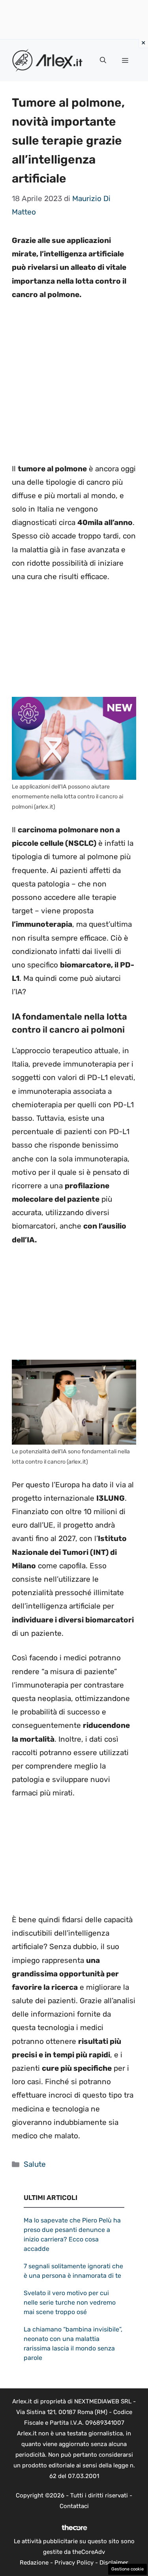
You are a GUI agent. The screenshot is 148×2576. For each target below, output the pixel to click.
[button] (103, 60)
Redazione (34, 2563)
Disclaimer (114, 2563)
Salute (35, 2164)
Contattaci (74, 2506)
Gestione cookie (127, 2569)
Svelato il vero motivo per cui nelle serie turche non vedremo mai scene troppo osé (70, 2302)
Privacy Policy (74, 2563)
